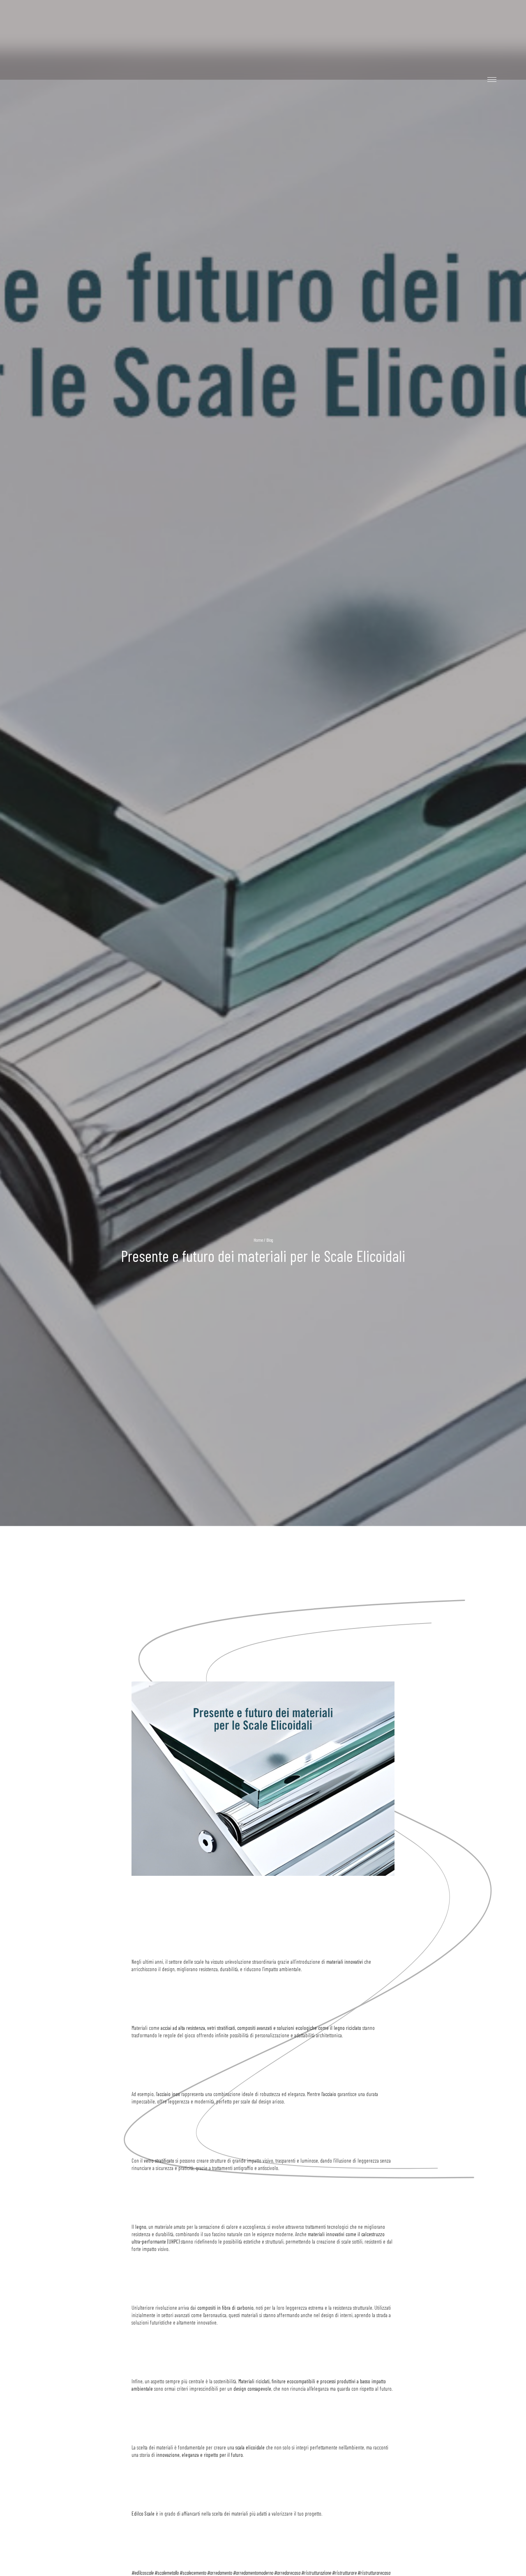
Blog (270, 1239)
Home (258, 1239)
